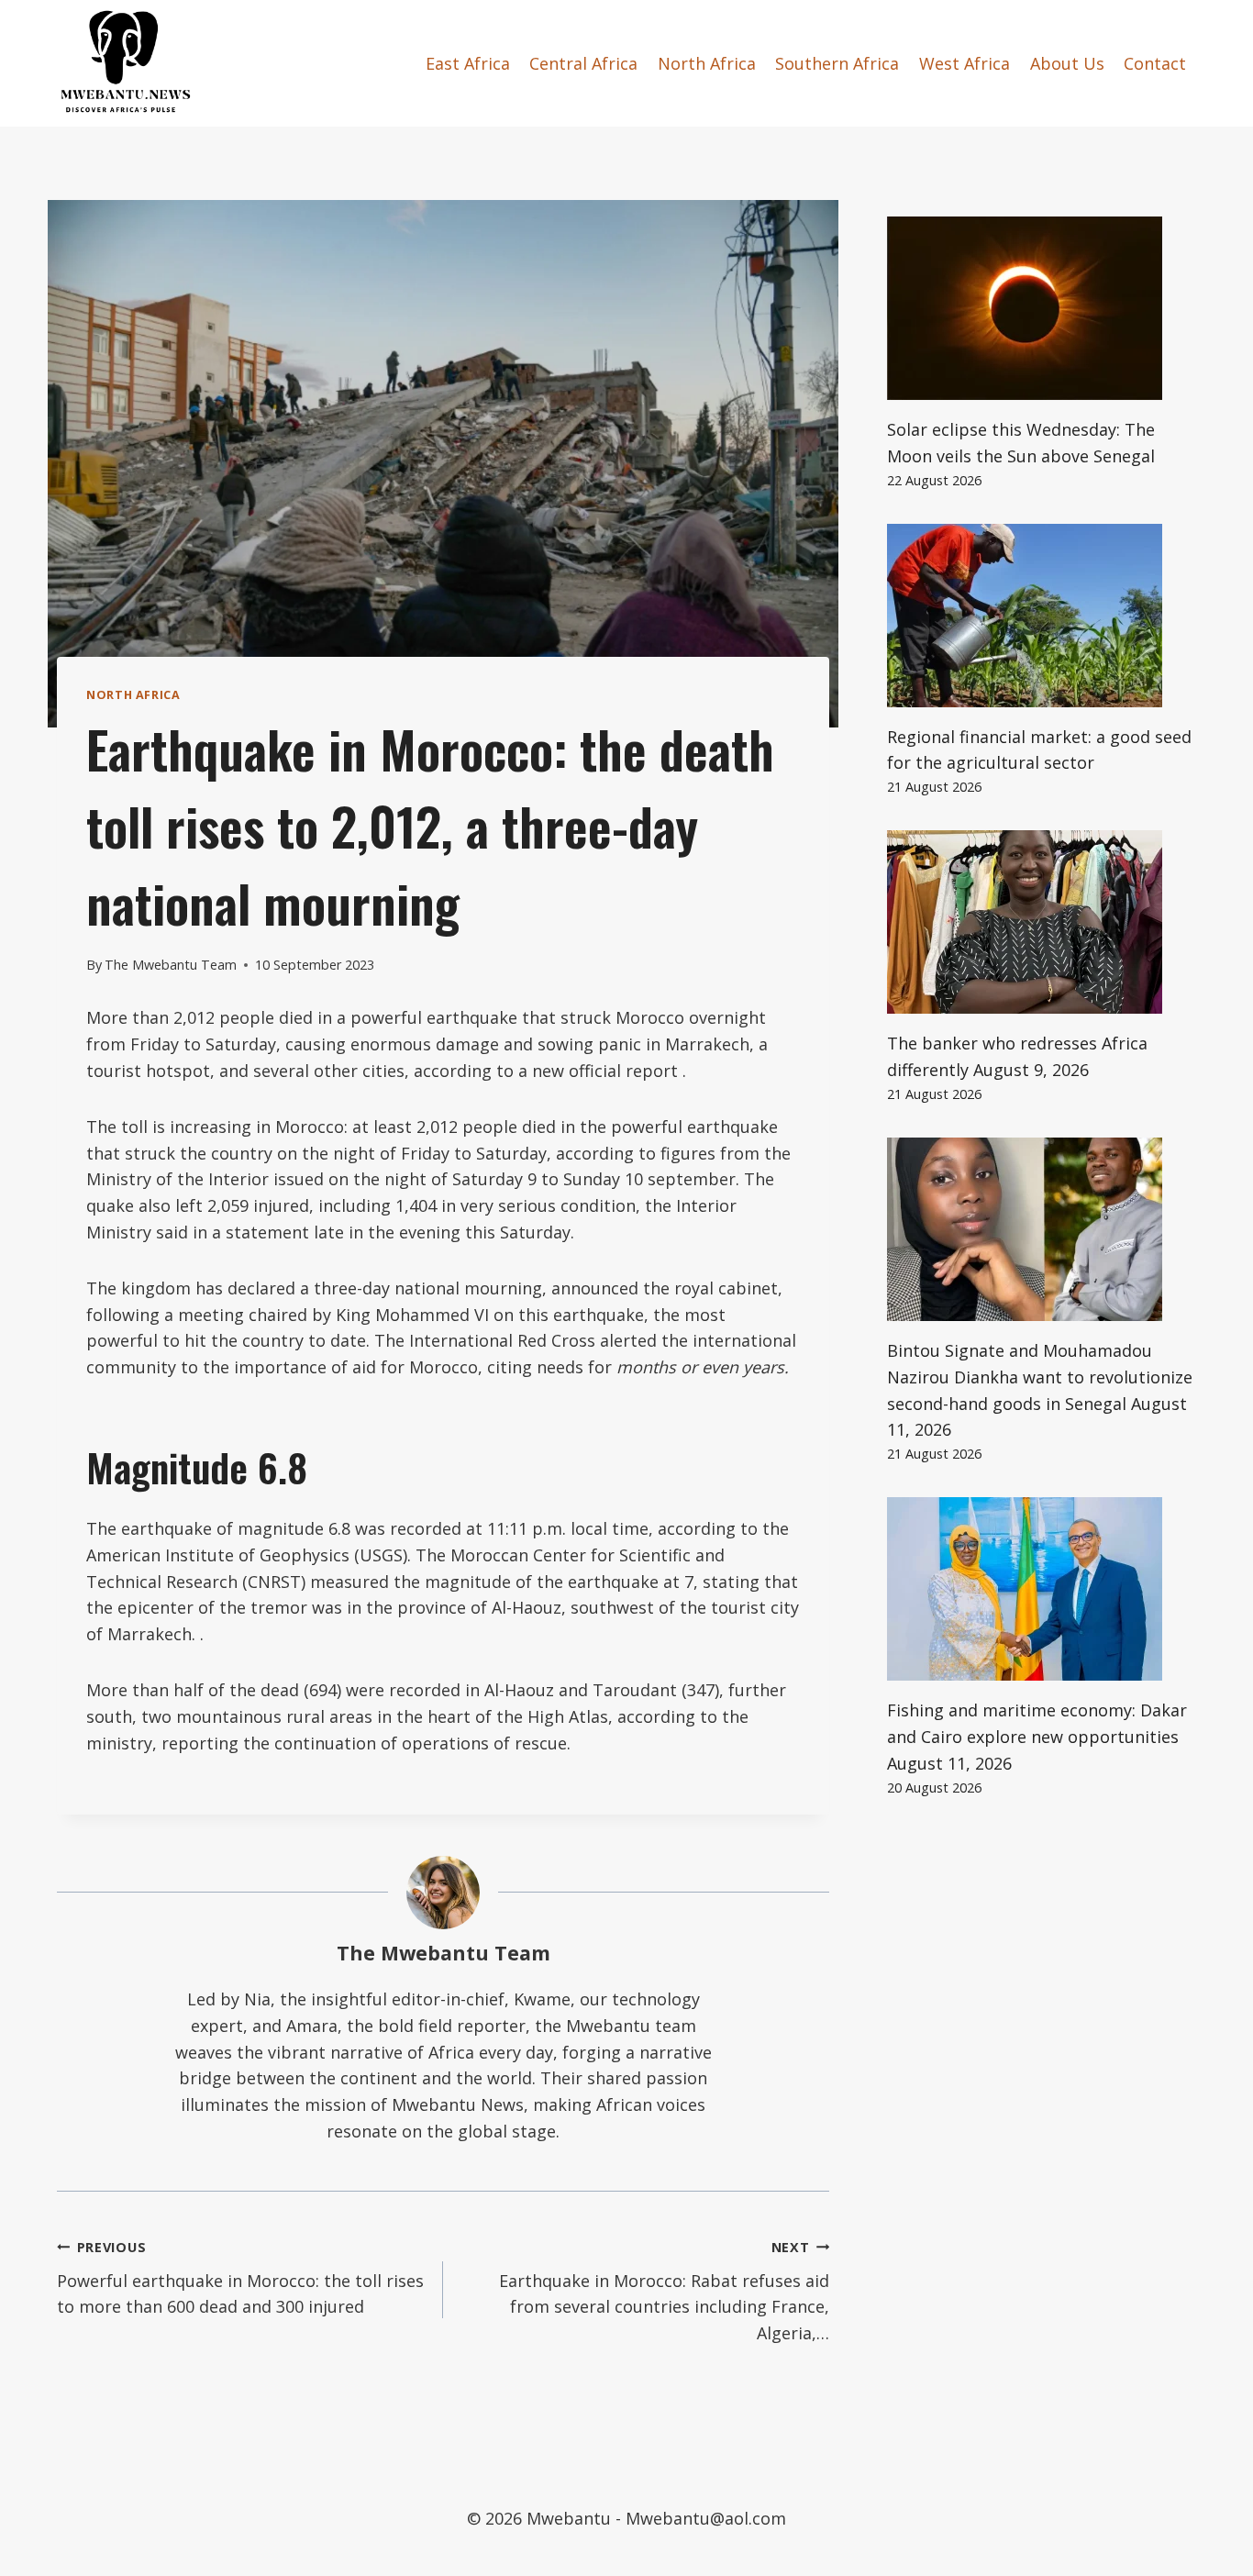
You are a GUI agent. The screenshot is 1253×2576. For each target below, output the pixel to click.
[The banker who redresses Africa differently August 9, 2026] (1042, 922)
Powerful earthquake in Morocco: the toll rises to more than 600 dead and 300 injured (240, 2278)
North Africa (707, 63)
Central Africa (583, 63)
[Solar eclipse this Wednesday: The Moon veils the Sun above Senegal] (1042, 308)
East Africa (468, 63)
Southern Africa (837, 63)
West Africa (965, 63)
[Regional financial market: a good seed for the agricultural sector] (1042, 616)
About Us (1067, 63)
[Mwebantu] (126, 63)
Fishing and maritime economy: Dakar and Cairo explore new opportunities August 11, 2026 (1037, 1737)
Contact (1155, 63)
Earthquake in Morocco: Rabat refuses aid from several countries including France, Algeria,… (664, 2291)
